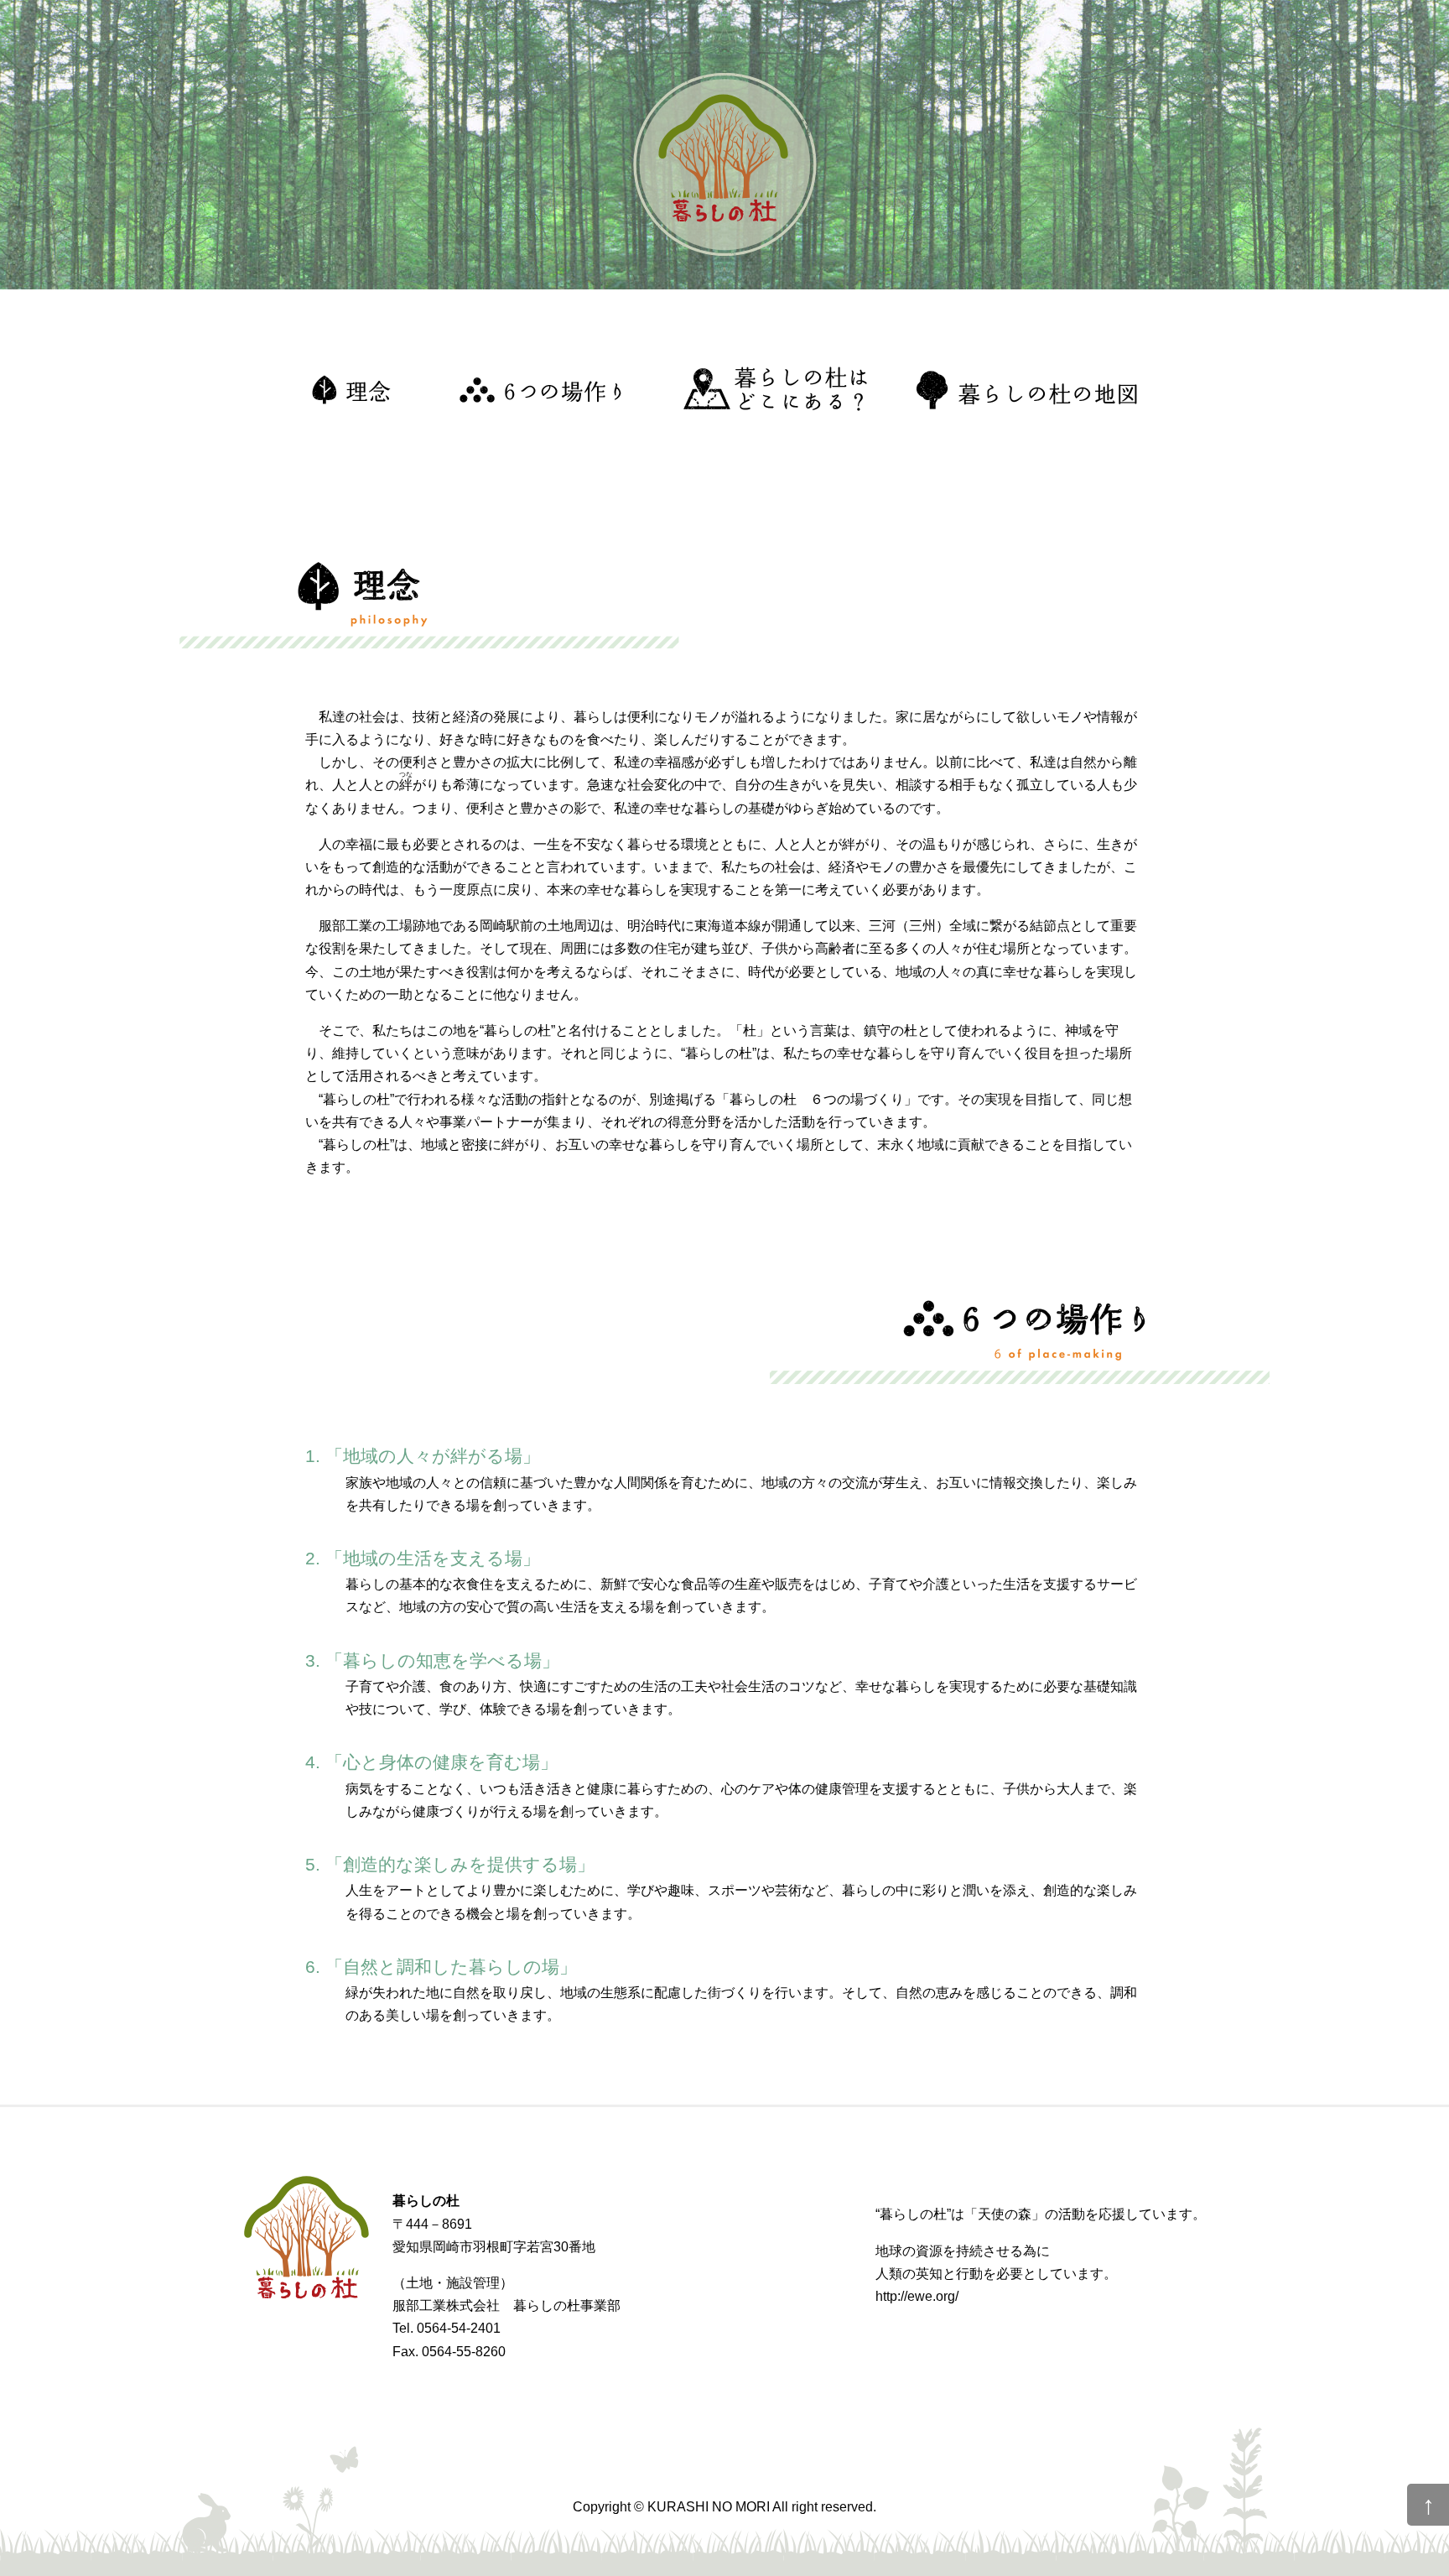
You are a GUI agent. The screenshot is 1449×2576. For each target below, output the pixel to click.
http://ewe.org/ (917, 2296)
